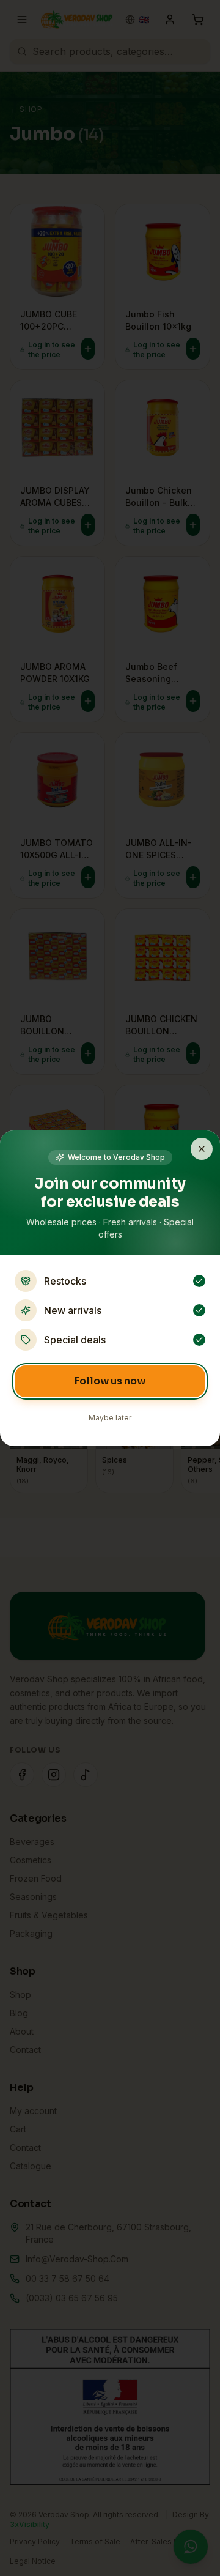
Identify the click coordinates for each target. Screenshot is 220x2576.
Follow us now (110, 1381)
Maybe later (110, 1418)
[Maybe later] (202, 1149)
